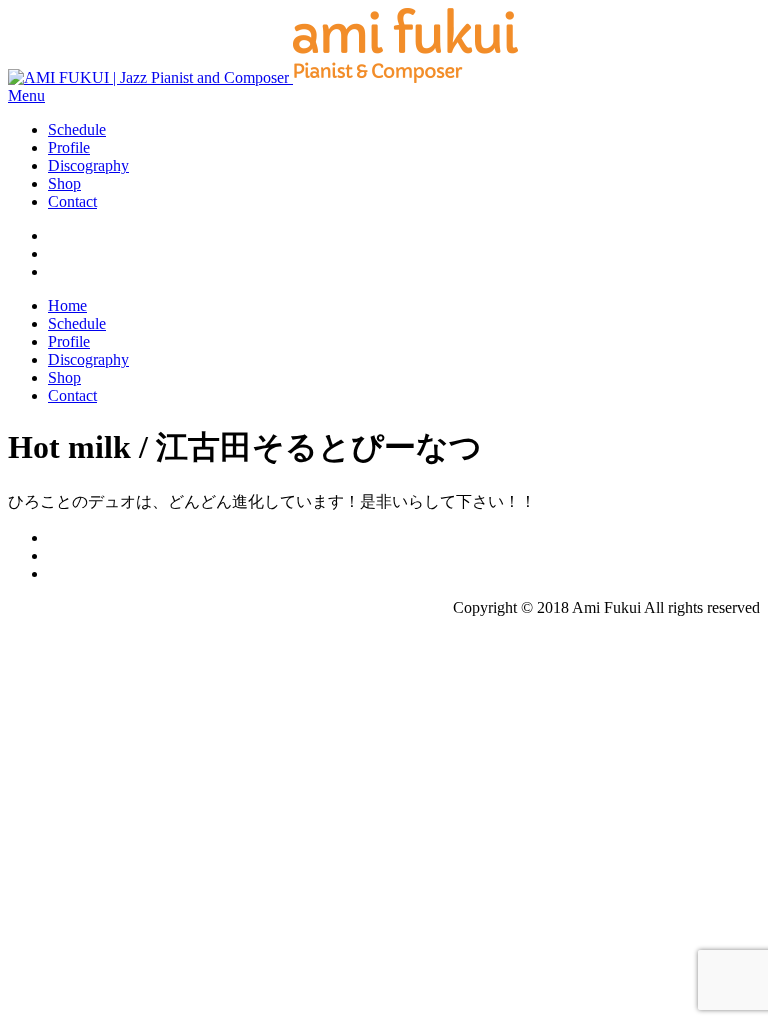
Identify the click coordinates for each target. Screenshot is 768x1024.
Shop (64, 183)
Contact (72, 201)
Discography (88, 165)
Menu (26, 95)
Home (67, 305)
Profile (69, 147)
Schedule (77, 129)
